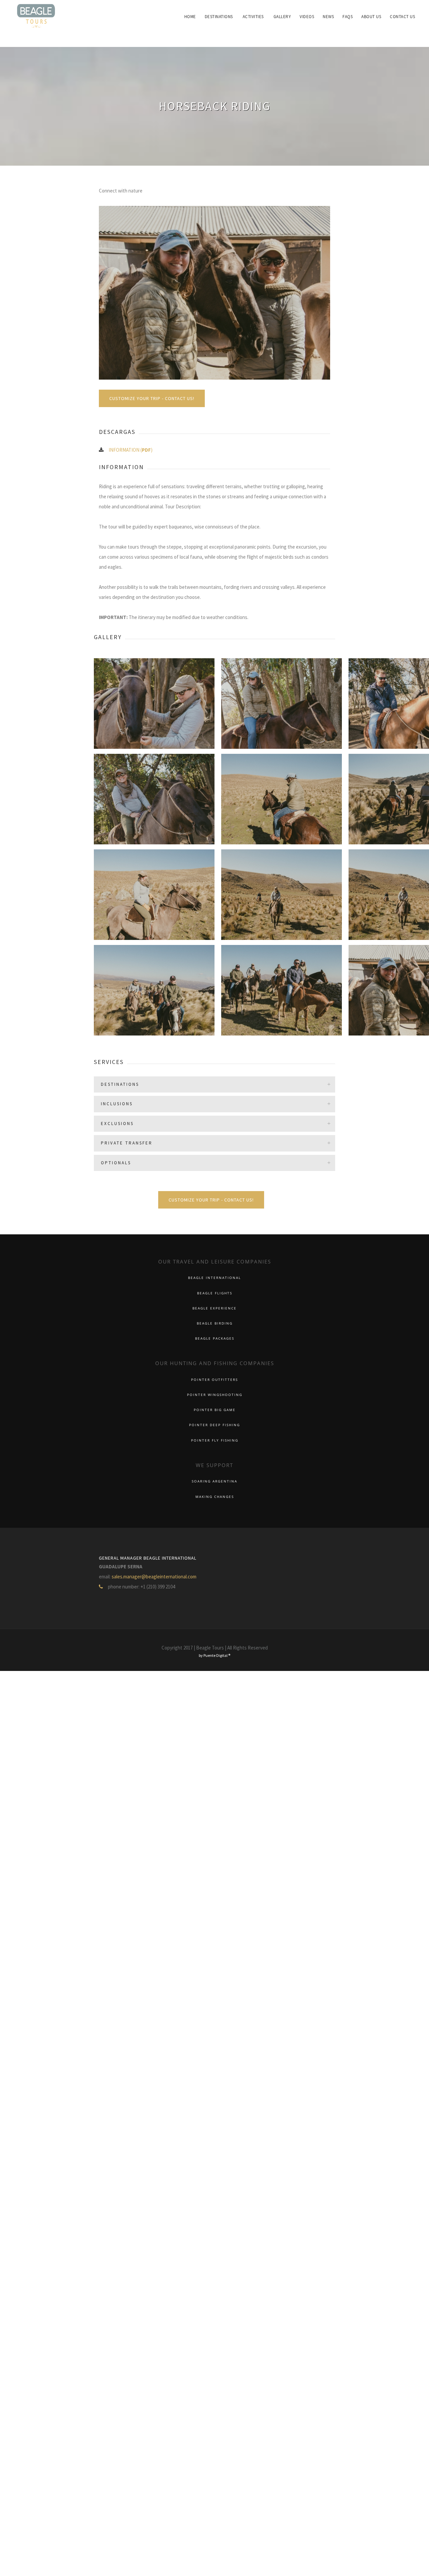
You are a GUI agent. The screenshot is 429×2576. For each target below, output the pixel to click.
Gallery (297, 17)
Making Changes (215, 1497)
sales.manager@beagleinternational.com (154, 1577)
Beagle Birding (215, 1323)
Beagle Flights (215, 1293)
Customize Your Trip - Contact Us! (152, 398)
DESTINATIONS (120, 1084)
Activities (271, 17)
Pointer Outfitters (214, 1380)
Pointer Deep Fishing (214, 1425)
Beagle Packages (215, 1338)
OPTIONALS (116, 1163)
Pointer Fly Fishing (215, 1440)
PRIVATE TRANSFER (127, 1143)
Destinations (239, 17)
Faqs (354, 17)
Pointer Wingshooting (215, 1395)
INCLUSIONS (117, 1104)
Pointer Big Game (215, 1410)
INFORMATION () (131, 450)
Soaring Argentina (214, 1481)
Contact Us (404, 17)
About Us (375, 17)
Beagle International (214, 1278)
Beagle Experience (214, 1308)
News (338, 17)
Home (213, 17)
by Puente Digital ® (214, 1655)
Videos (319, 17)
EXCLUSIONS (117, 1124)
